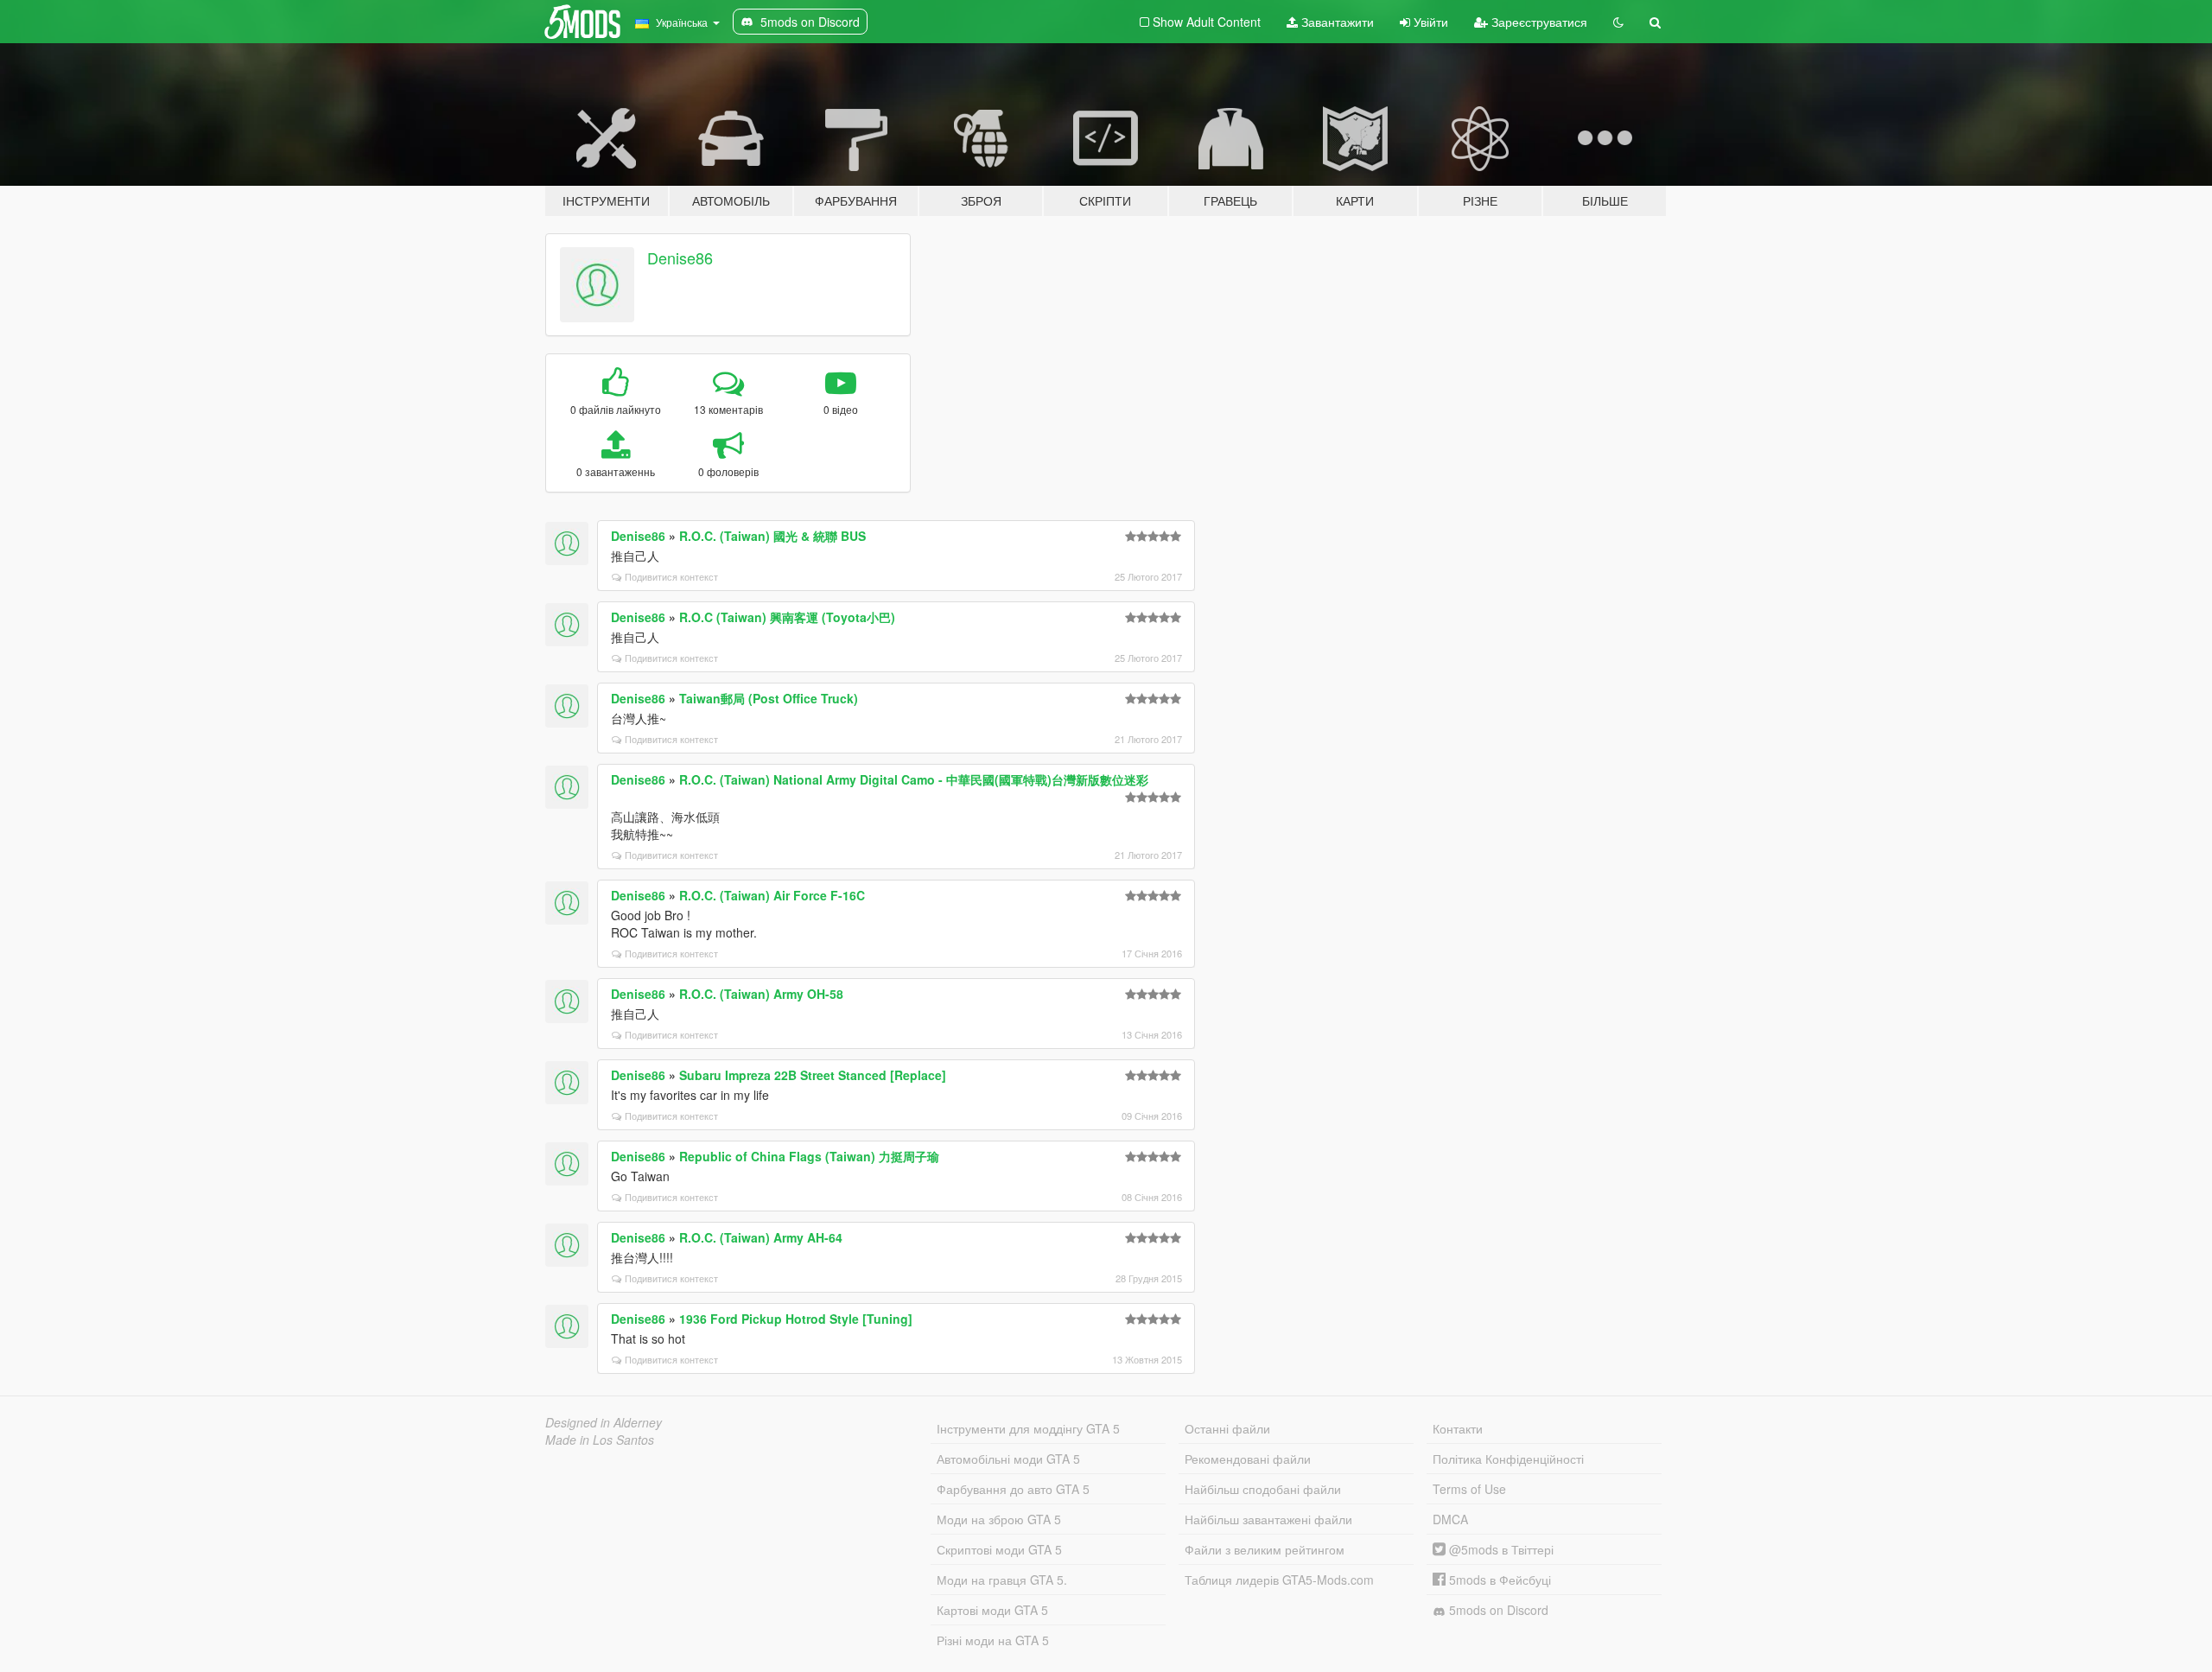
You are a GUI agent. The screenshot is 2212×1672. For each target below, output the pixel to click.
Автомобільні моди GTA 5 (1008, 1459)
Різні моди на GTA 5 (993, 1640)
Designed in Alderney (604, 1422)
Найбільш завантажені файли (1268, 1519)
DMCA (1450, 1519)
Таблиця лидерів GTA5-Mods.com (1279, 1580)
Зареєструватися (1538, 22)
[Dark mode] (1618, 22)
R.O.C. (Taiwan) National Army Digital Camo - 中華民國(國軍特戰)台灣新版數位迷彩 (914, 779)
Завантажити (1336, 22)
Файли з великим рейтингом (1265, 1549)
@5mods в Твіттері (1500, 1549)
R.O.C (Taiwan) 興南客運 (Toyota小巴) (787, 617)
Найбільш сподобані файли (1263, 1489)
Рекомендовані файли (1248, 1459)
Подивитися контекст (671, 576)
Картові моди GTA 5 (992, 1610)
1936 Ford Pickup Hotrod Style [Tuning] (796, 1319)
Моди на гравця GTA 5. (1002, 1580)
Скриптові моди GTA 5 (999, 1549)
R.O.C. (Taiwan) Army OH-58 (761, 994)
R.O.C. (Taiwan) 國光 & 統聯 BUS (772, 536)
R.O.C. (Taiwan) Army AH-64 (761, 1237)
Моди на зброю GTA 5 (999, 1519)
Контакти (1458, 1428)
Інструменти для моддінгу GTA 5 (1028, 1428)
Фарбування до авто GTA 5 (1013, 1489)
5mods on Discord (1497, 1610)
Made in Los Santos (600, 1440)
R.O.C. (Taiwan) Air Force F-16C (772, 895)
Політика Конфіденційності (1508, 1459)
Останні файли (1227, 1428)
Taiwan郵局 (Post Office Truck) (769, 698)
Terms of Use (1469, 1489)
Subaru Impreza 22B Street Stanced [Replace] (813, 1075)
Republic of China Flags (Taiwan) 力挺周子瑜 (809, 1156)
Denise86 (680, 257)
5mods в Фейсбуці (1498, 1580)
